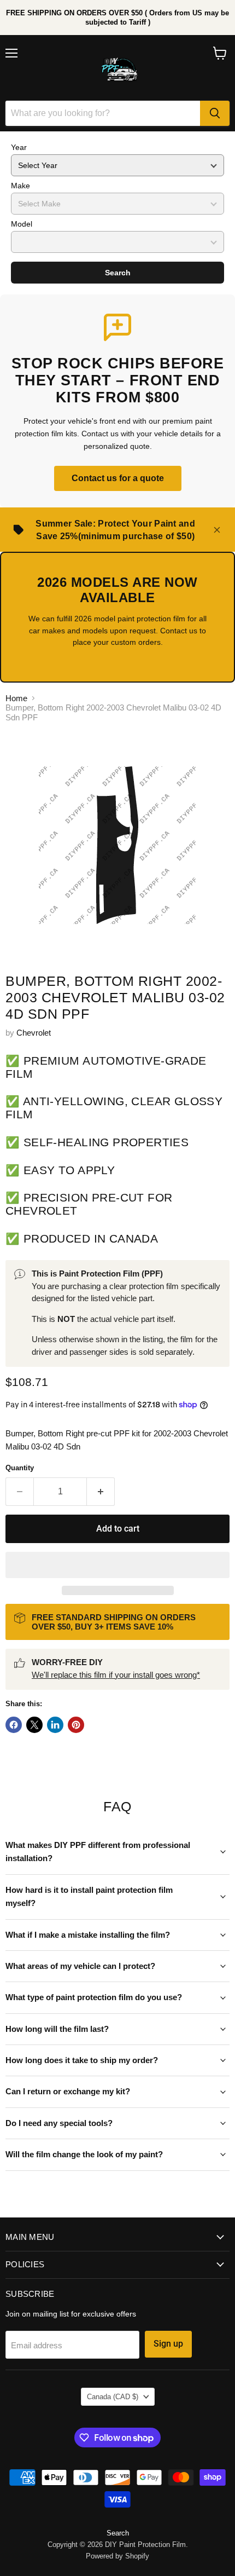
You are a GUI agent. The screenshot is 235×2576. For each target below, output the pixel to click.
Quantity (20, 1468)
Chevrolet (34, 1033)
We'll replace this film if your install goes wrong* (116, 1675)
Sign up (168, 2344)
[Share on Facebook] (14, 1725)
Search (118, 273)
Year (19, 147)
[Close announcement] (217, 530)
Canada (113, 2397)
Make (20, 186)
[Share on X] (34, 1725)
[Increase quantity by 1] (101, 1492)
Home (16, 698)
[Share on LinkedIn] (55, 1725)
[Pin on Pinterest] (76, 1725)
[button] (117, 1565)
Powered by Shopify (117, 2556)
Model (22, 224)
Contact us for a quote (118, 478)
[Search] (215, 113)
